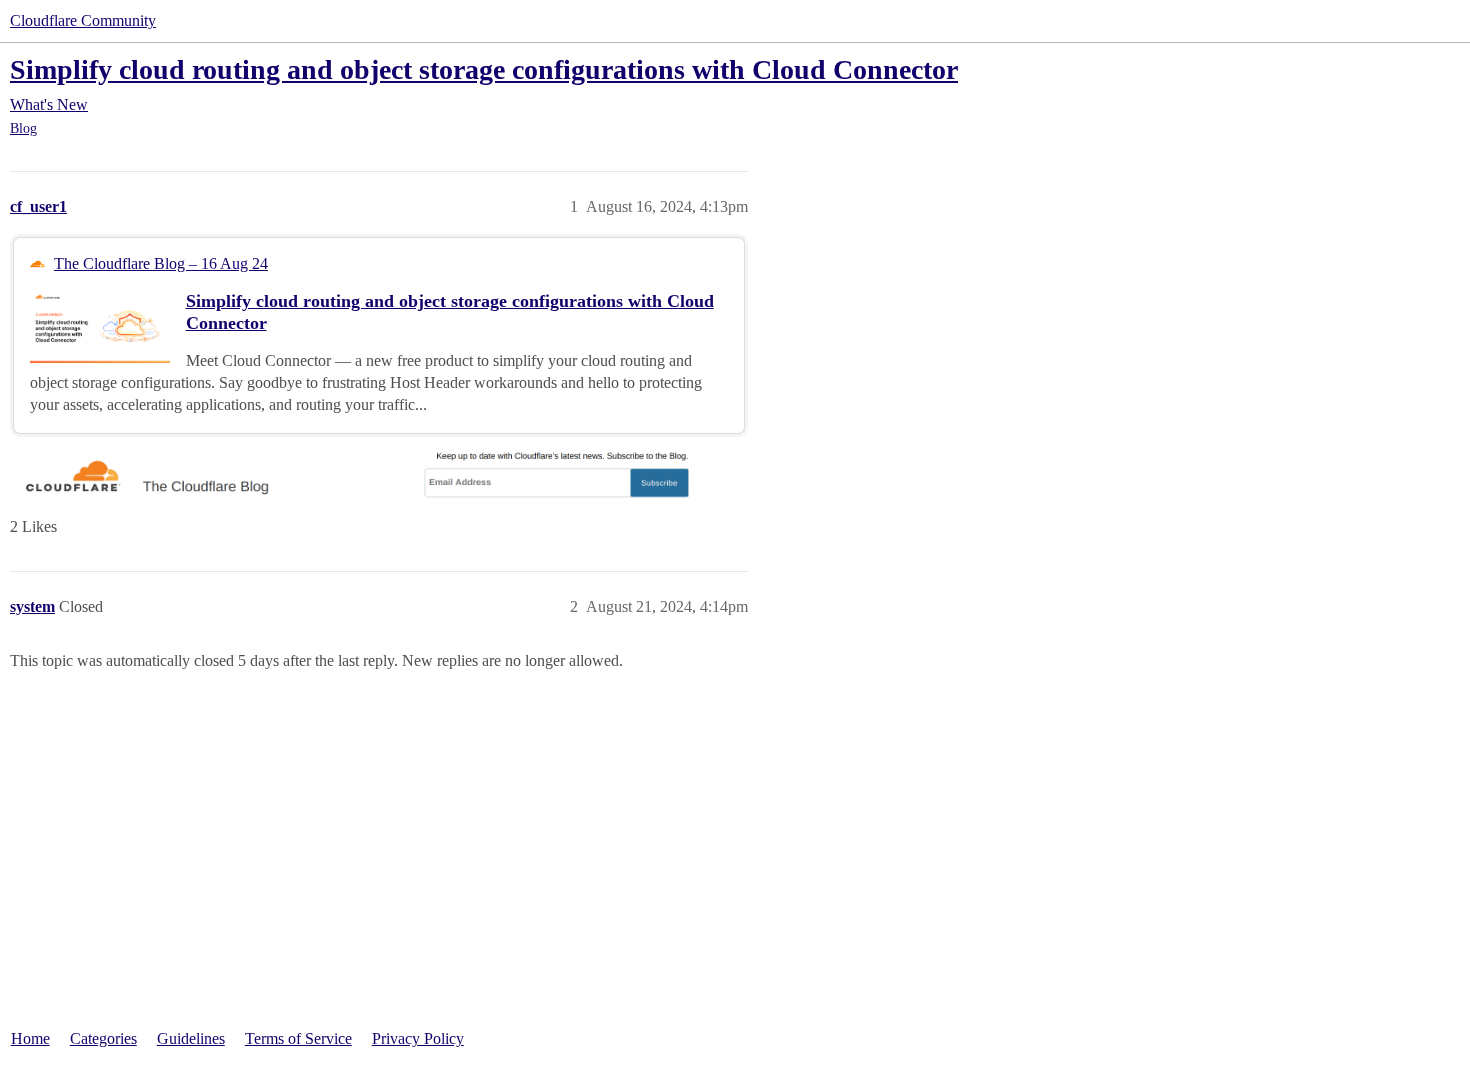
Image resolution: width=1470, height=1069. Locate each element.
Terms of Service (298, 1038)
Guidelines (191, 1038)
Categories (103, 1038)
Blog (23, 128)
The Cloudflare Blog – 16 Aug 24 (161, 263)
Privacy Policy (418, 1038)
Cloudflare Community (83, 20)
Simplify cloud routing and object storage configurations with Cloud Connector (484, 69)
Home (30, 1038)
